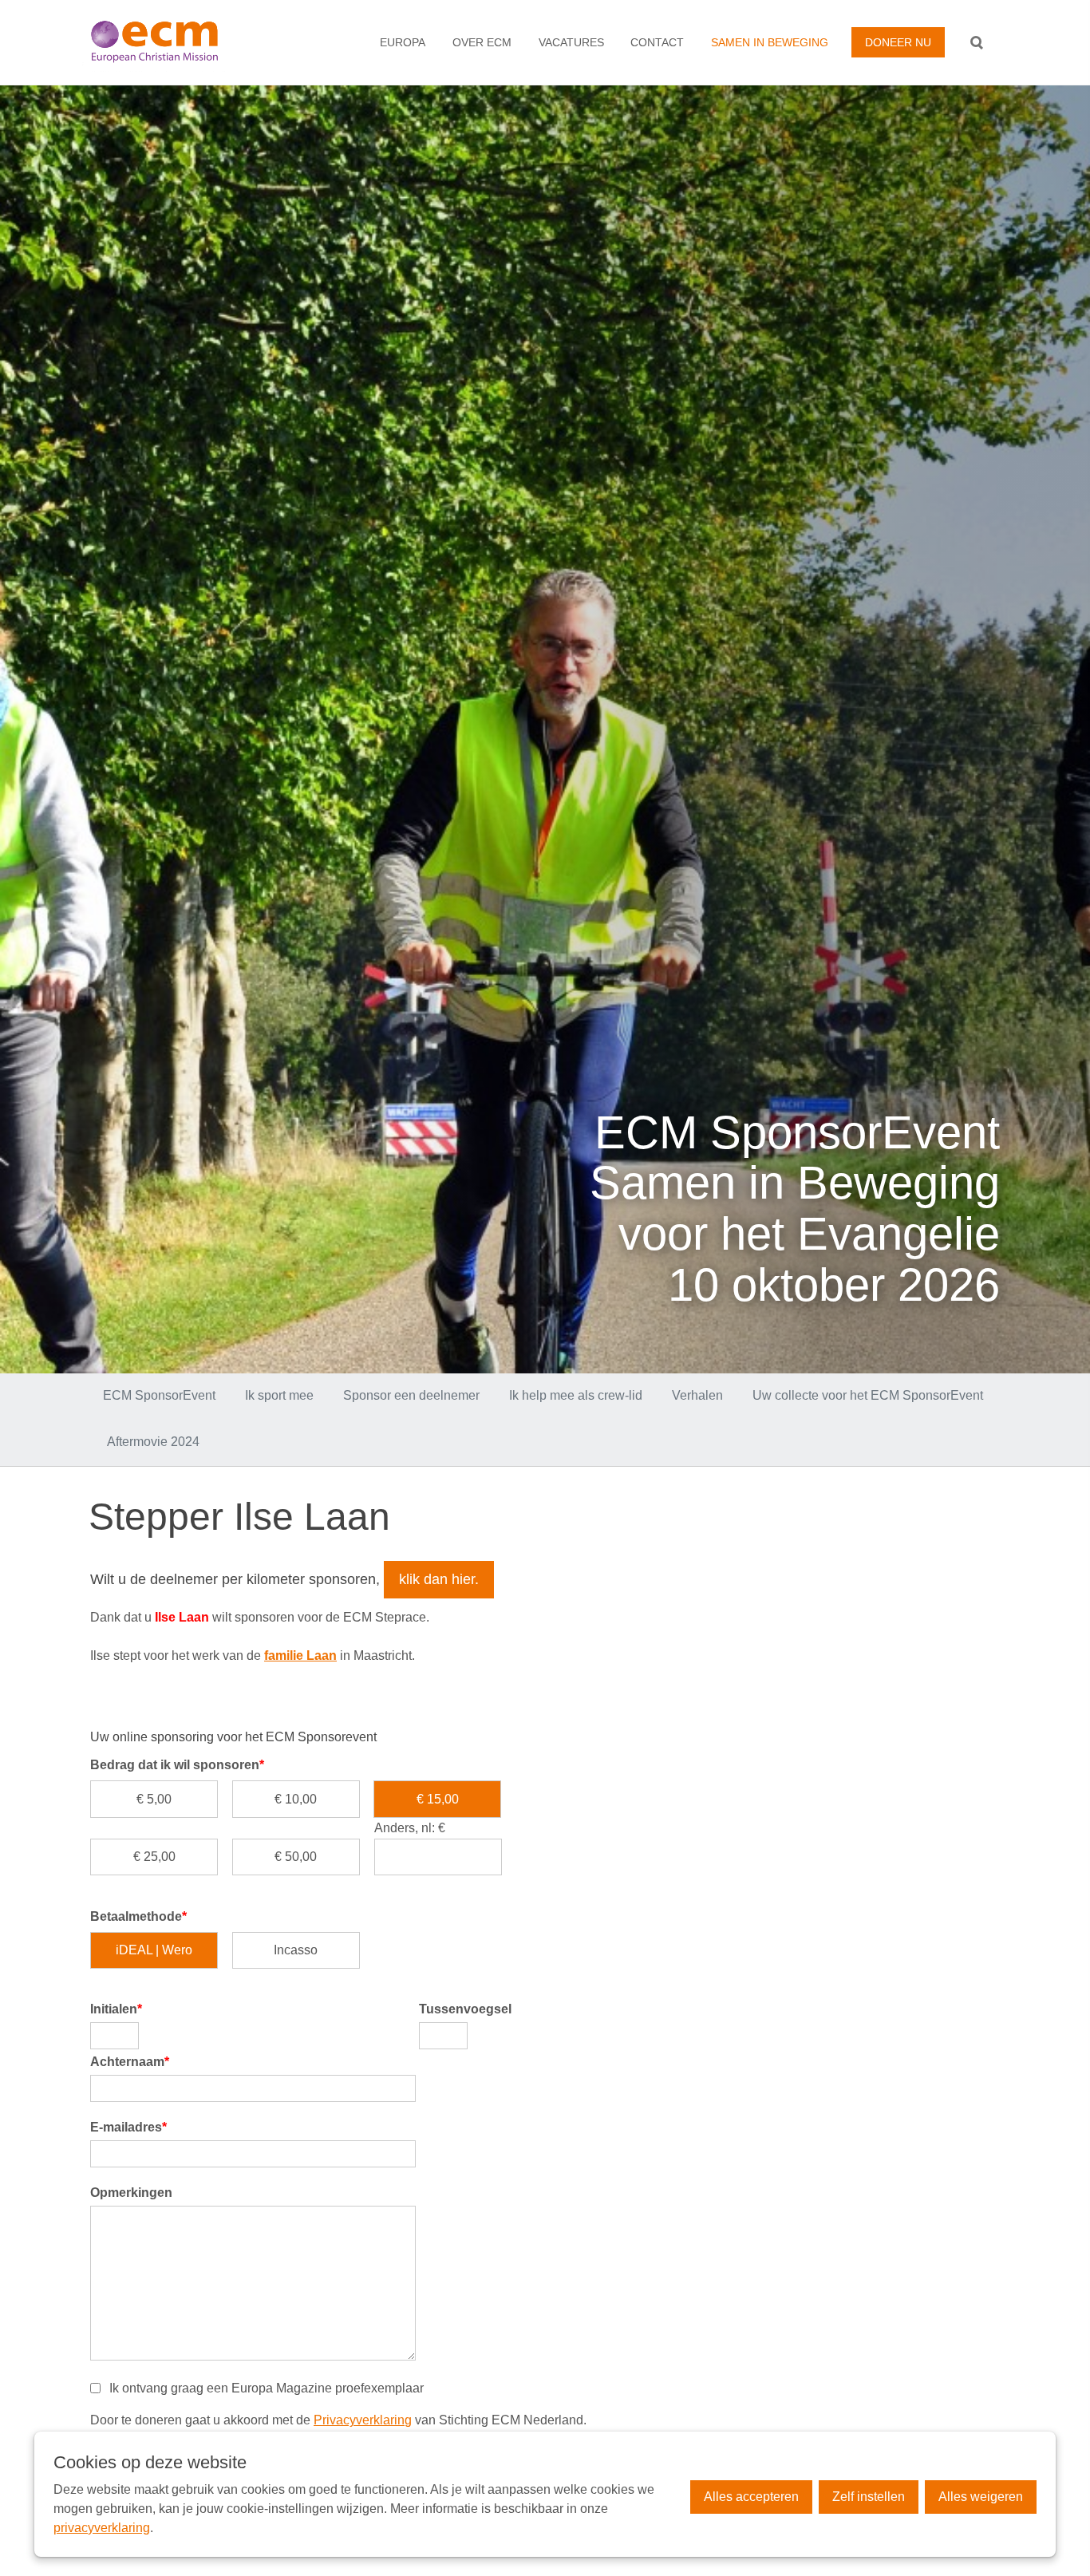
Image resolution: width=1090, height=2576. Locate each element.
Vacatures (571, 42)
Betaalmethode (138, 1916)
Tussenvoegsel (465, 2009)
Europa (403, 42)
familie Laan (300, 1655)
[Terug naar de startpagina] (173, 42)
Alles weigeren (981, 2497)
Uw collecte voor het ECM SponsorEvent (868, 1395)
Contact (657, 42)
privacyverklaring (102, 2528)
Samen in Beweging (770, 42)
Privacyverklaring (363, 2420)
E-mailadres (128, 2127)
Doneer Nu (898, 42)
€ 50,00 (296, 1857)
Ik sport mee (279, 1395)
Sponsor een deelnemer (411, 1395)
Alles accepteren (751, 2497)
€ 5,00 (154, 1799)
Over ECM (482, 42)
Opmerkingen (131, 2193)
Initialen (116, 2009)
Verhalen (697, 1395)
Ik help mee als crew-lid (576, 1395)
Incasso (296, 1950)
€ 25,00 (154, 1857)
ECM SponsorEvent (159, 1395)
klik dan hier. (439, 1579)
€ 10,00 (296, 1799)
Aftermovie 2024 (153, 1442)
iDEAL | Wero (154, 1950)
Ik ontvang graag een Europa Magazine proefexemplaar (267, 2388)
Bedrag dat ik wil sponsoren (177, 1765)
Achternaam (130, 2062)
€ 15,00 (438, 1799)
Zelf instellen (869, 2497)
